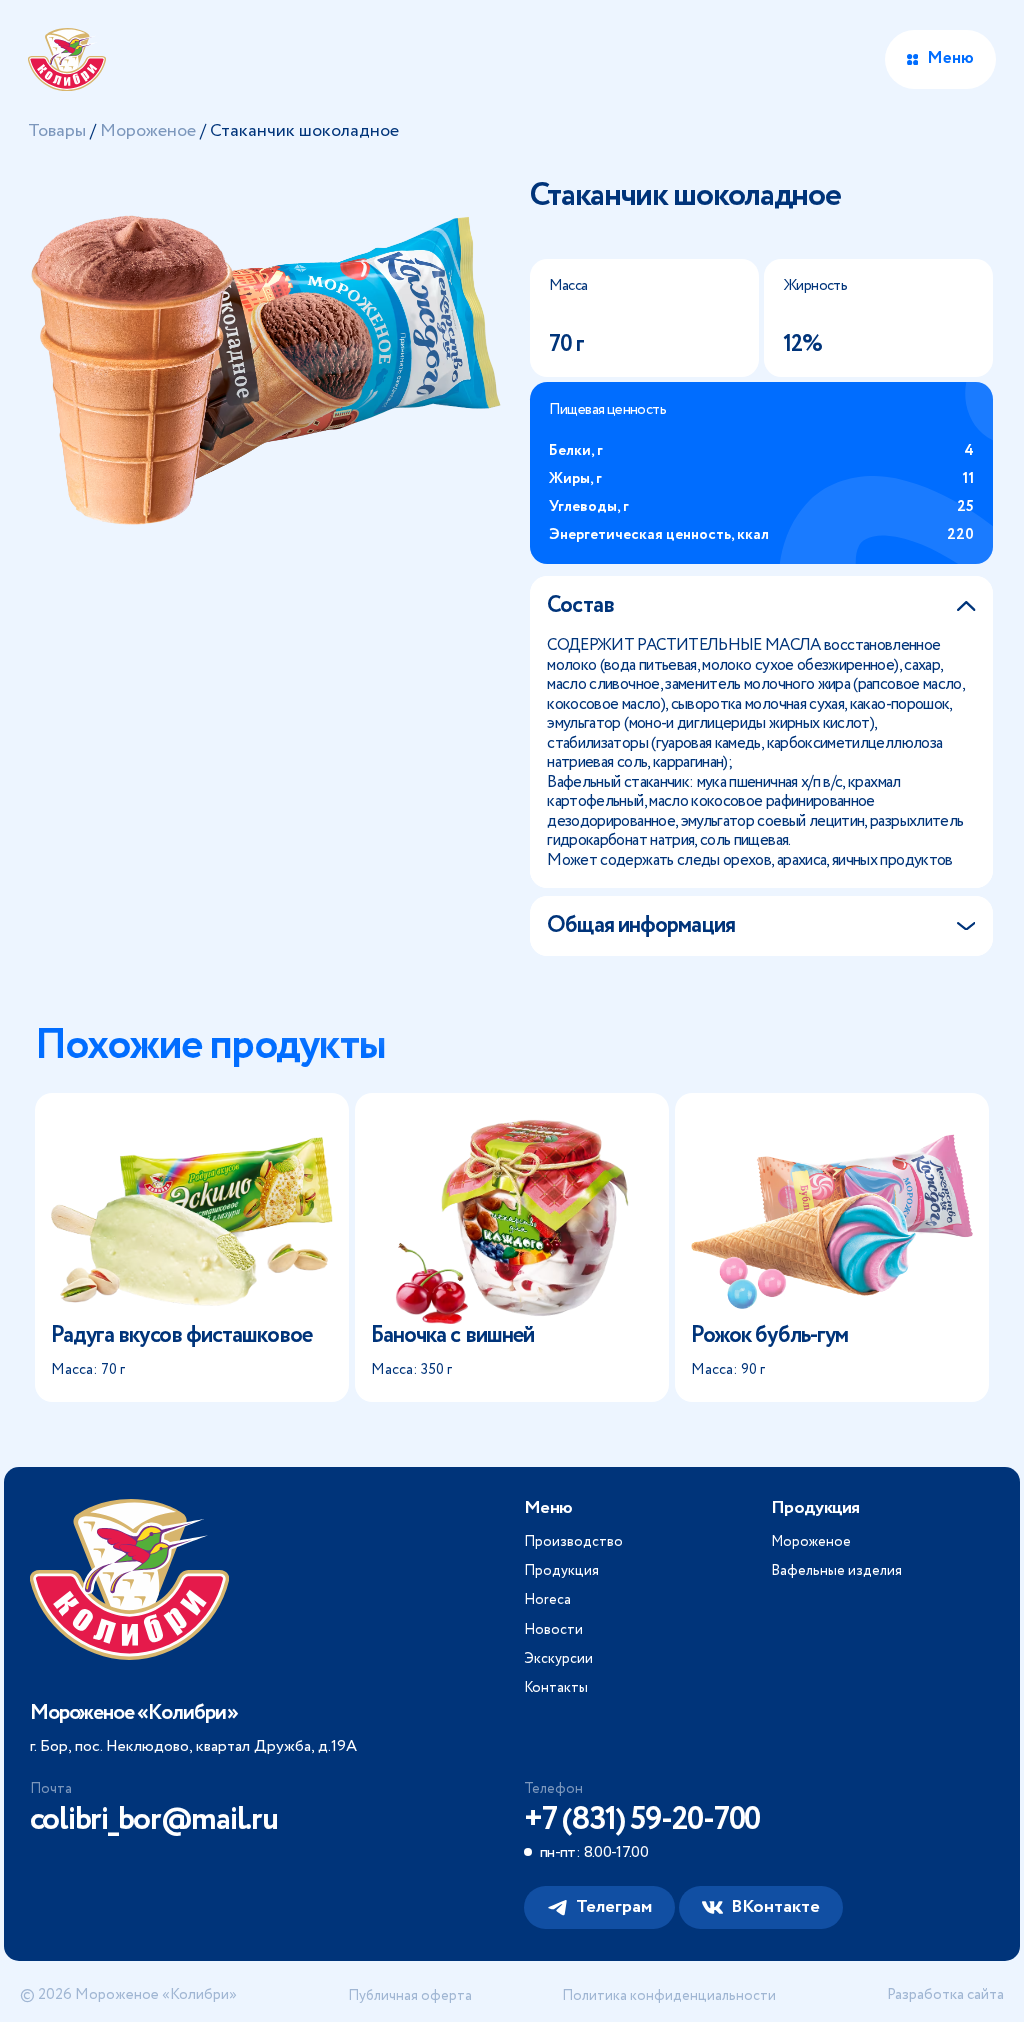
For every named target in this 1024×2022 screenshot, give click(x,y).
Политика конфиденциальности (669, 1996)
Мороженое (148, 131)
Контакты (556, 1688)
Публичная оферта (410, 1996)
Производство (573, 1542)
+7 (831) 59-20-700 (642, 1820)
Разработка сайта (945, 1995)
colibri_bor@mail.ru (154, 1820)
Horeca (547, 1600)
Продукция (561, 1571)
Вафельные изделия (836, 1571)
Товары (57, 131)
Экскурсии (558, 1659)
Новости (553, 1630)
